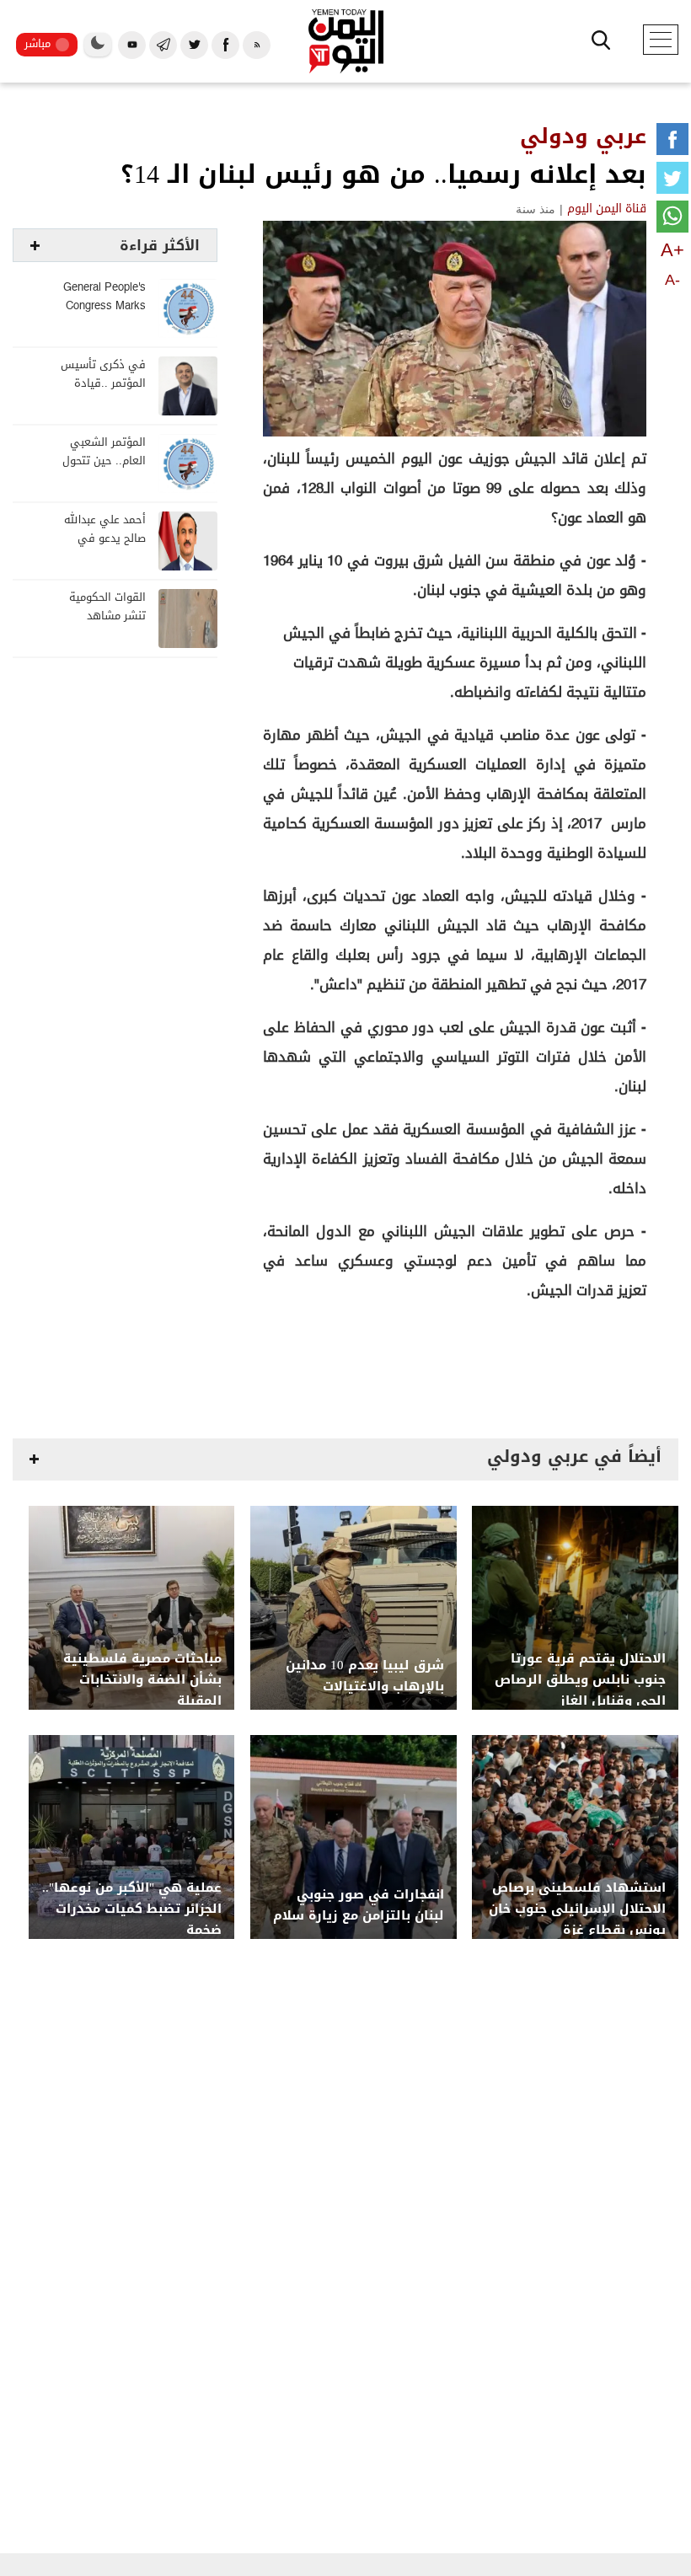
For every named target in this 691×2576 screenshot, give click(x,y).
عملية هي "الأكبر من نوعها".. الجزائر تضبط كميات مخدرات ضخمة (132, 1909)
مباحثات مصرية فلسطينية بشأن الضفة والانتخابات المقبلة (142, 1680)
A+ (672, 250)
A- (672, 280)
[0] (672, 142)
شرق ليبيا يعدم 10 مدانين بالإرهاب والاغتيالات (365, 1676)
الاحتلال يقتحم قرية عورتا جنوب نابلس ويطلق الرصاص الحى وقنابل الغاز (580, 1680)
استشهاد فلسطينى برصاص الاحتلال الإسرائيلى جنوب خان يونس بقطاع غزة (577, 1909)
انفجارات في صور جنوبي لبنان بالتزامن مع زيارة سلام (359, 1905)
